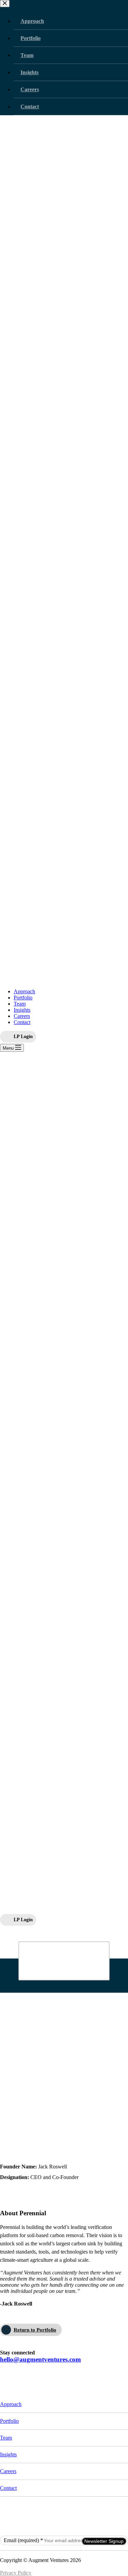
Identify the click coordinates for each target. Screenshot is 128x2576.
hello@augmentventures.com (40, 2359)
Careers (22, 1016)
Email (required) (23, 2540)
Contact (22, 1022)
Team (20, 1004)
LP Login (23, 1036)
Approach (24, 991)
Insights (22, 1010)
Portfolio (23, 998)
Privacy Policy (16, 2573)
